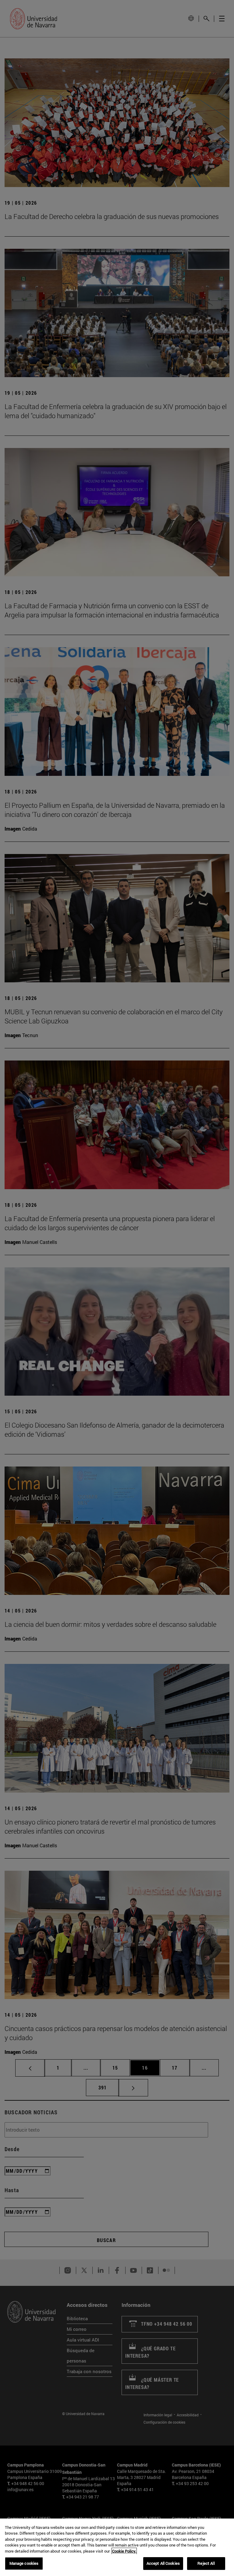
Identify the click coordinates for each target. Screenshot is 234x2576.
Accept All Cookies (163, 2563)
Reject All (206, 2563)
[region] (117, 2547)
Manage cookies (24, 2563)
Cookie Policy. (124, 2551)
